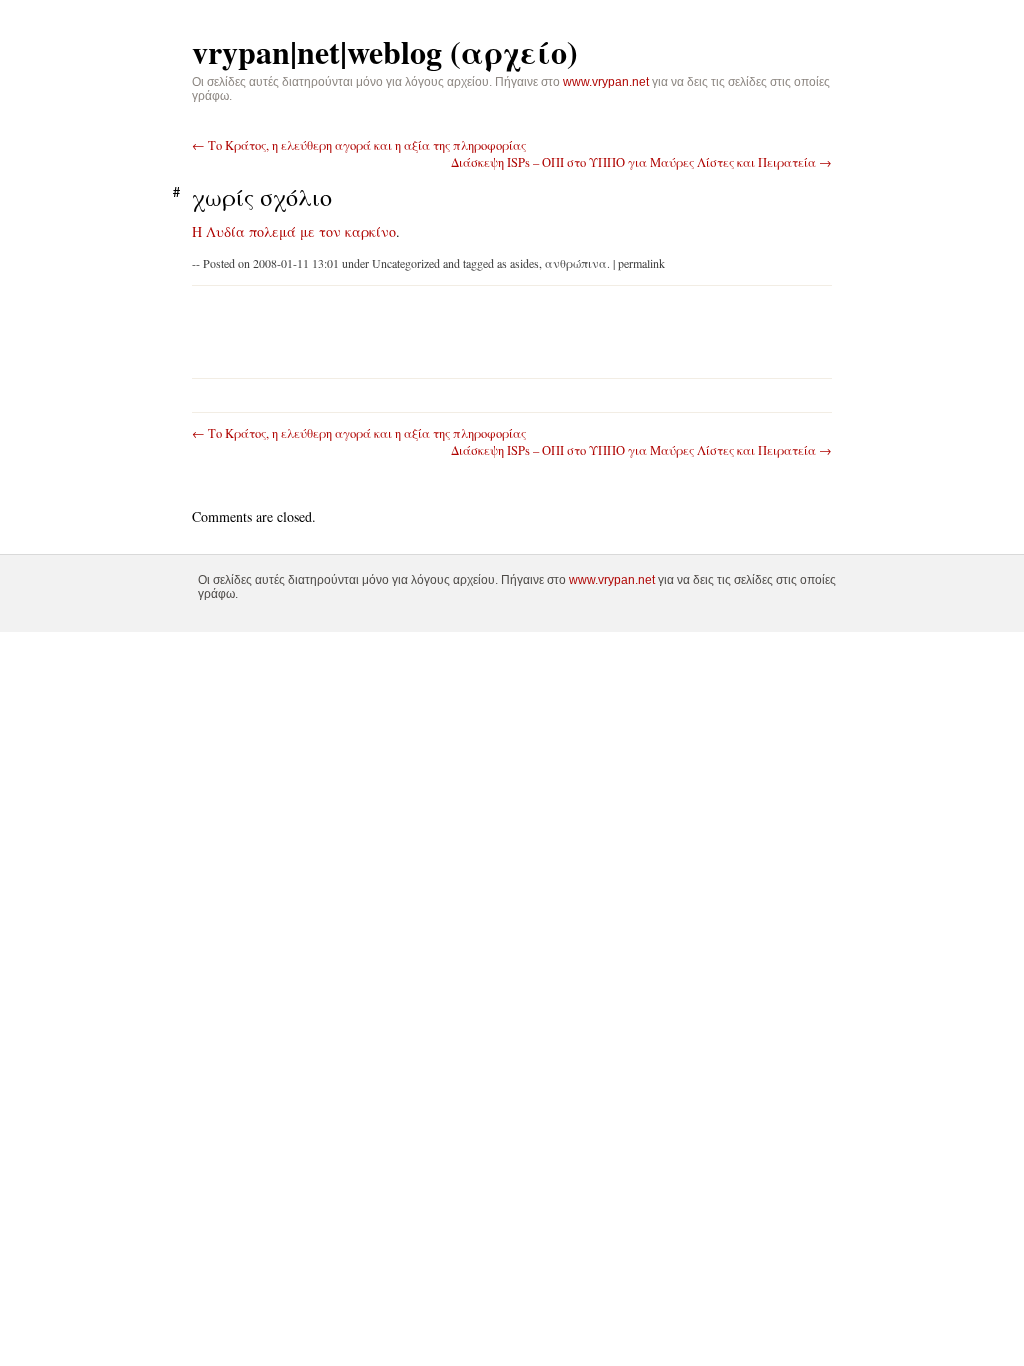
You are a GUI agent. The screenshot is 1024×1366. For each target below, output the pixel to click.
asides (524, 263)
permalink (641, 263)
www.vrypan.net (606, 82)
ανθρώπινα (576, 263)
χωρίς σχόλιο (262, 197)
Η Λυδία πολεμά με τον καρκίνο (294, 231)
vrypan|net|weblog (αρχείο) (385, 51)
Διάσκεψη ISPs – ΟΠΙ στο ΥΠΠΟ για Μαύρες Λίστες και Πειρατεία (641, 162)
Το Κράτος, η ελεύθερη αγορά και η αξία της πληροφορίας (359, 145)
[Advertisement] (440, 330)
